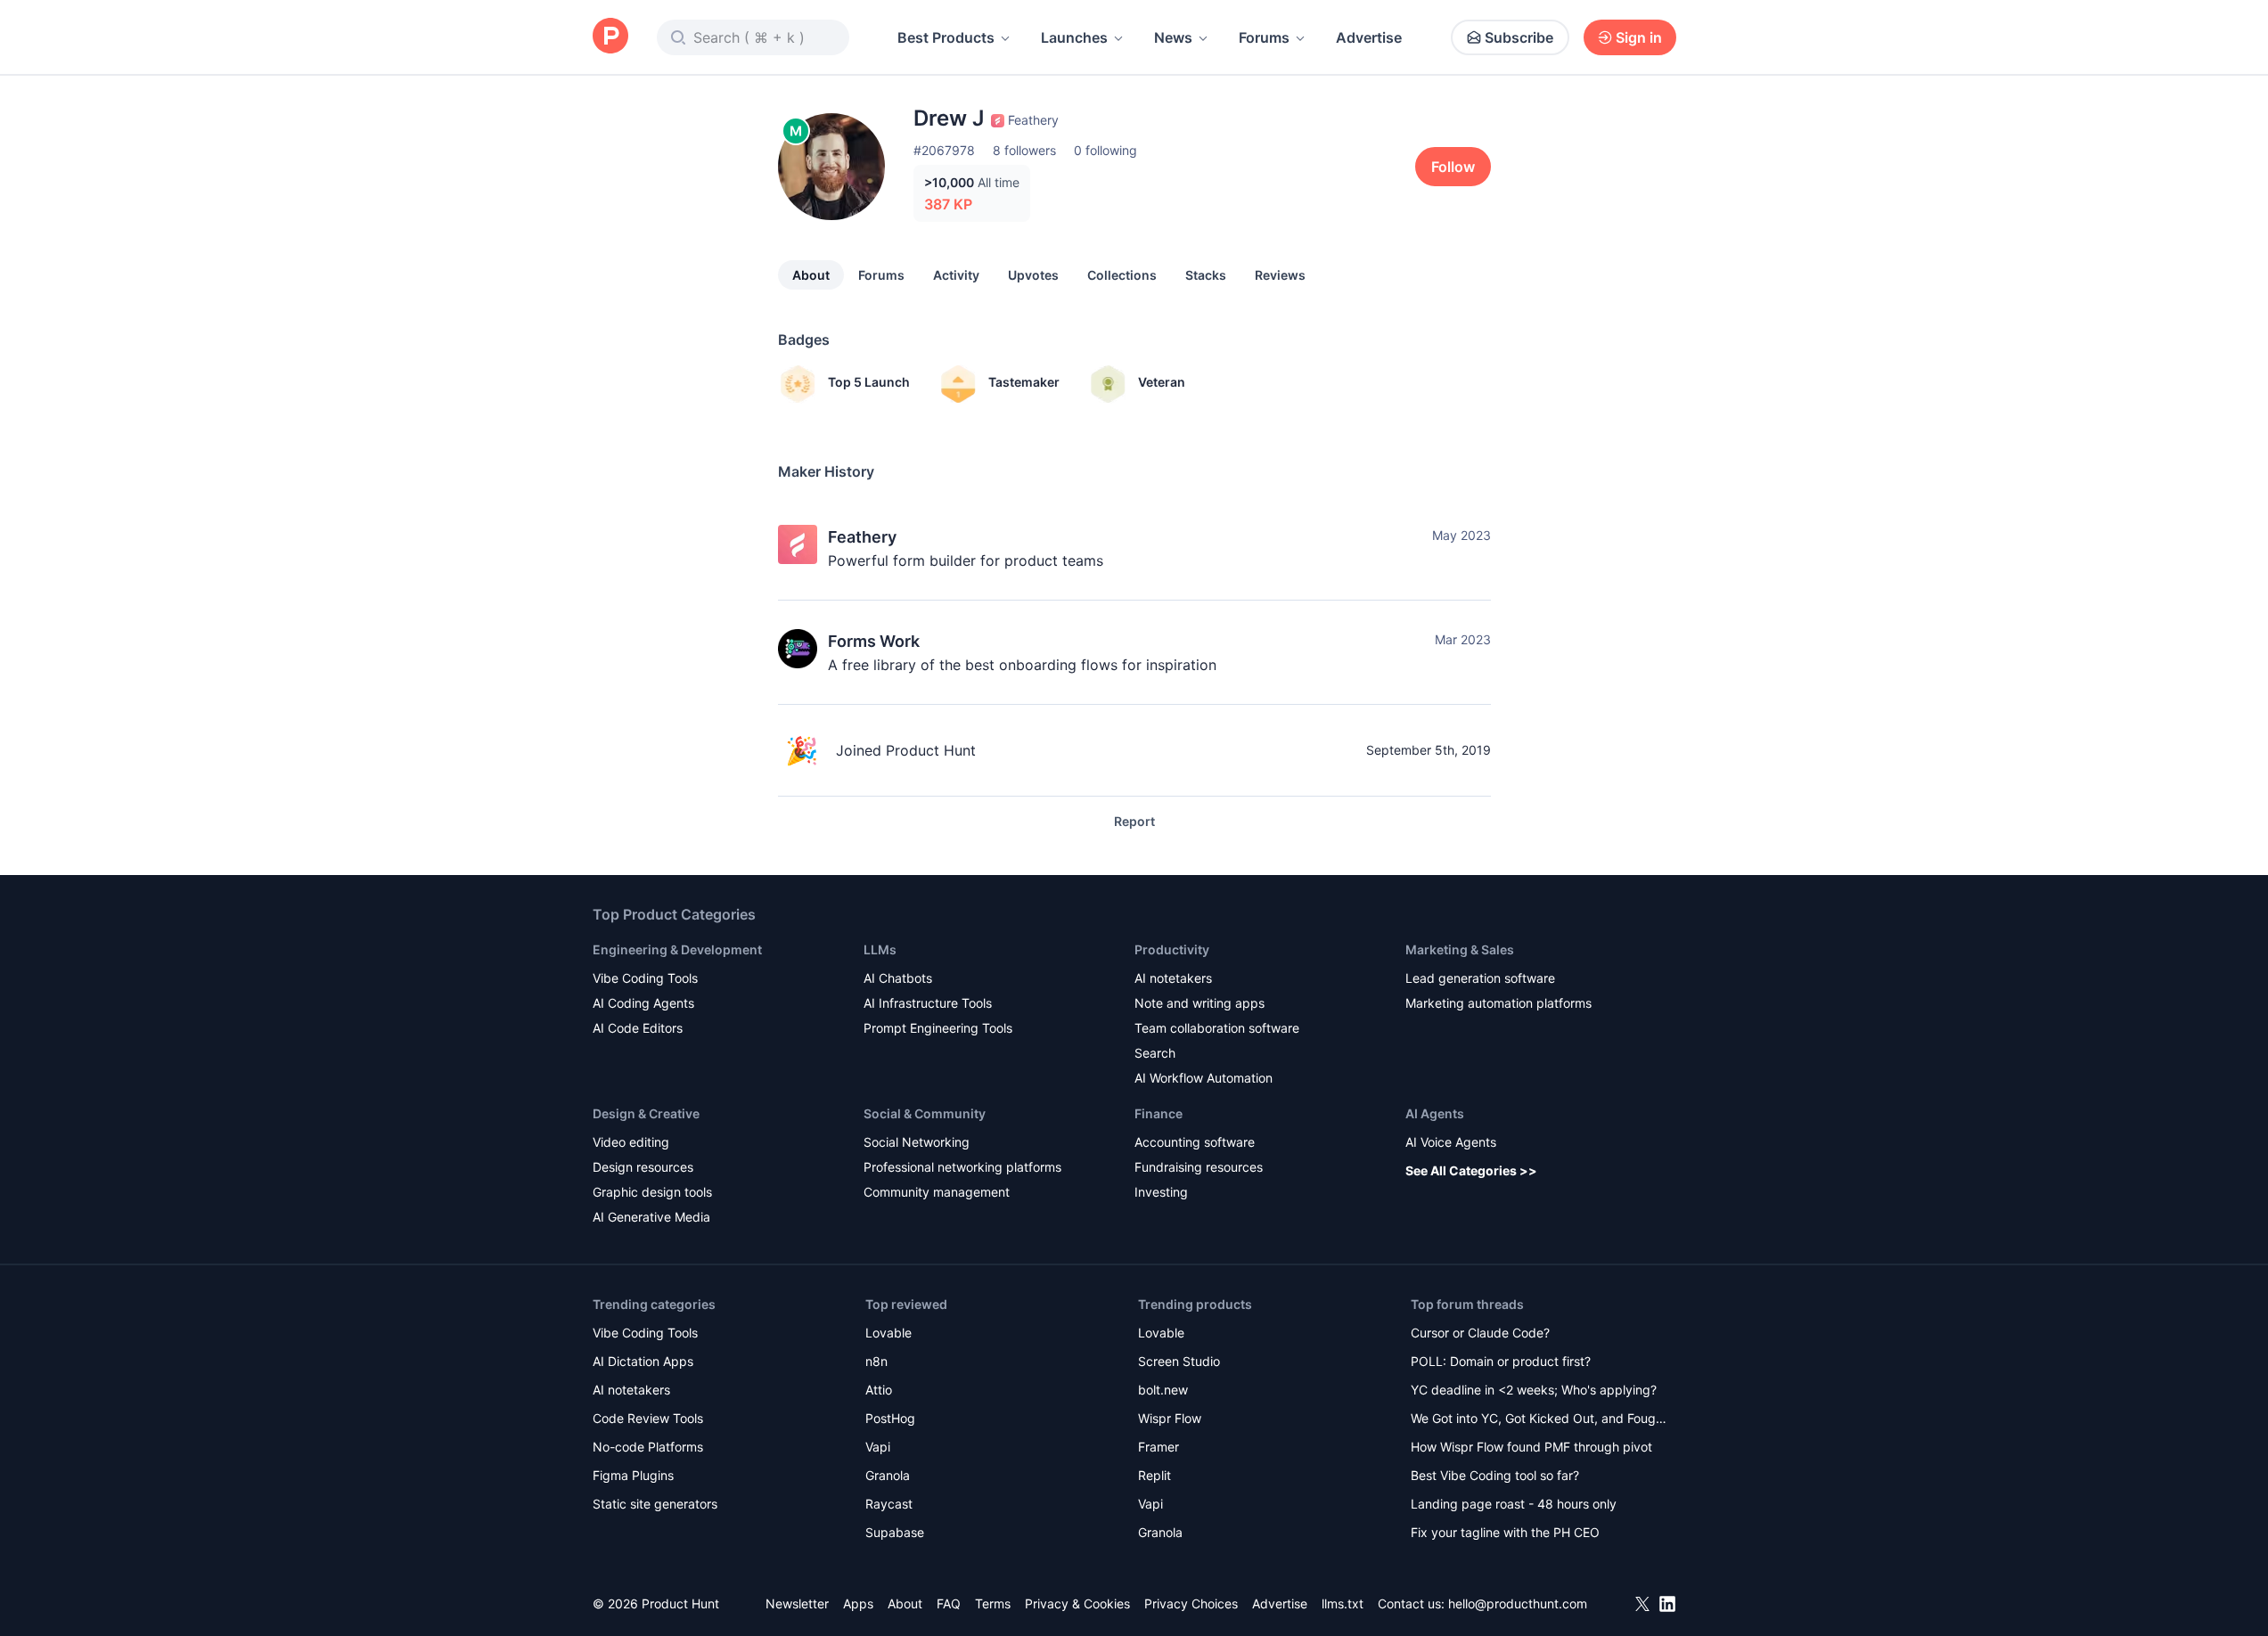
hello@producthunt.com (1518, 1603)
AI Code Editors (638, 1028)
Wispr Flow (1170, 1418)
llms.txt (1343, 1603)
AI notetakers (1173, 978)
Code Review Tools (648, 1418)
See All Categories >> (1471, 1170)
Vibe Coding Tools (645, 978)
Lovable (888, 1333)
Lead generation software (1480, 978)
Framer (1159, 1447)
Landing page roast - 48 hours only (1514, 1504)
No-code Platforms (648, 1447)
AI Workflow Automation (1204, 1078)
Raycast (889, 1504)
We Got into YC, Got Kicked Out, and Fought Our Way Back (1539, 1420)
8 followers (1024, 150)
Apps (858, 1603)
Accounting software (1195, 1142)
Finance (1159, 1113)
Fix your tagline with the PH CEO (1505, 1532)
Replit (1154, 1475)
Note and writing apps (1200, 1003)
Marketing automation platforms (1498, 1003)
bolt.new (1163, 1390)
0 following (1105, 150)
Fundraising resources (1199, 1167)
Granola (888, 1475)
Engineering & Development (677, 949)
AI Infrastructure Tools (928, 1003)
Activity (956, 275)
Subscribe (1519, 37)
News (1173, 37)
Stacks (1206, 275)
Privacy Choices (1191, 1603)
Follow (1453, 167)
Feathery (862, 537)
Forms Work (874, 641)
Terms (993, 1603)
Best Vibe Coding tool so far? (1495, 1475)
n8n (876, 1361)
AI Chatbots (898, 978)
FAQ (949, 1603)
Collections (1122, 275)
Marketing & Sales (1460, 949)
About (811, 275)
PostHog (890, 1418)
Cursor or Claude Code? (1480, 1333)
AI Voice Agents (1451, 1142)
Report (1134, 821)
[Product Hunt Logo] (610, 37)
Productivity (1172, 949)
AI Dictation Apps (643, 1361)
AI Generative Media (651, 1217)
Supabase (895, 1532)
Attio (879, 1390)
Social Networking (917, 1142)
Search (1155, 1053)
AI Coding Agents (643, 1003)
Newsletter (797, 1603)
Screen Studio (1179, 1361)
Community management (937, 1192)
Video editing (631, 1142)
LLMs (880, 949)
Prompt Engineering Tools (938, 1028)
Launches (1074, 37)
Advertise (1369, 37)
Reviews (1280, 275)
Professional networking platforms (962, 1167)
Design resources (643, 1167)
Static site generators (655, 1504)
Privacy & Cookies (1077, 1603)
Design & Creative (646, 1113)
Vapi (878, 1447)
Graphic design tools (652, 1192)
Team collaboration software (1217, 1028)
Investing (1161, 1192)
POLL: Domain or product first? (1501, 1361)
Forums (1264, 37)
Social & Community (925, 1113)
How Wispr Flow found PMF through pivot (1531, 1447)
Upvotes (1033, 275)
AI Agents (1435, 1113)
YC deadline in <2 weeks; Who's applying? (1534, 1390)
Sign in (1639, 37)
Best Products (946, 37)
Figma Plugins (633, 1475)
